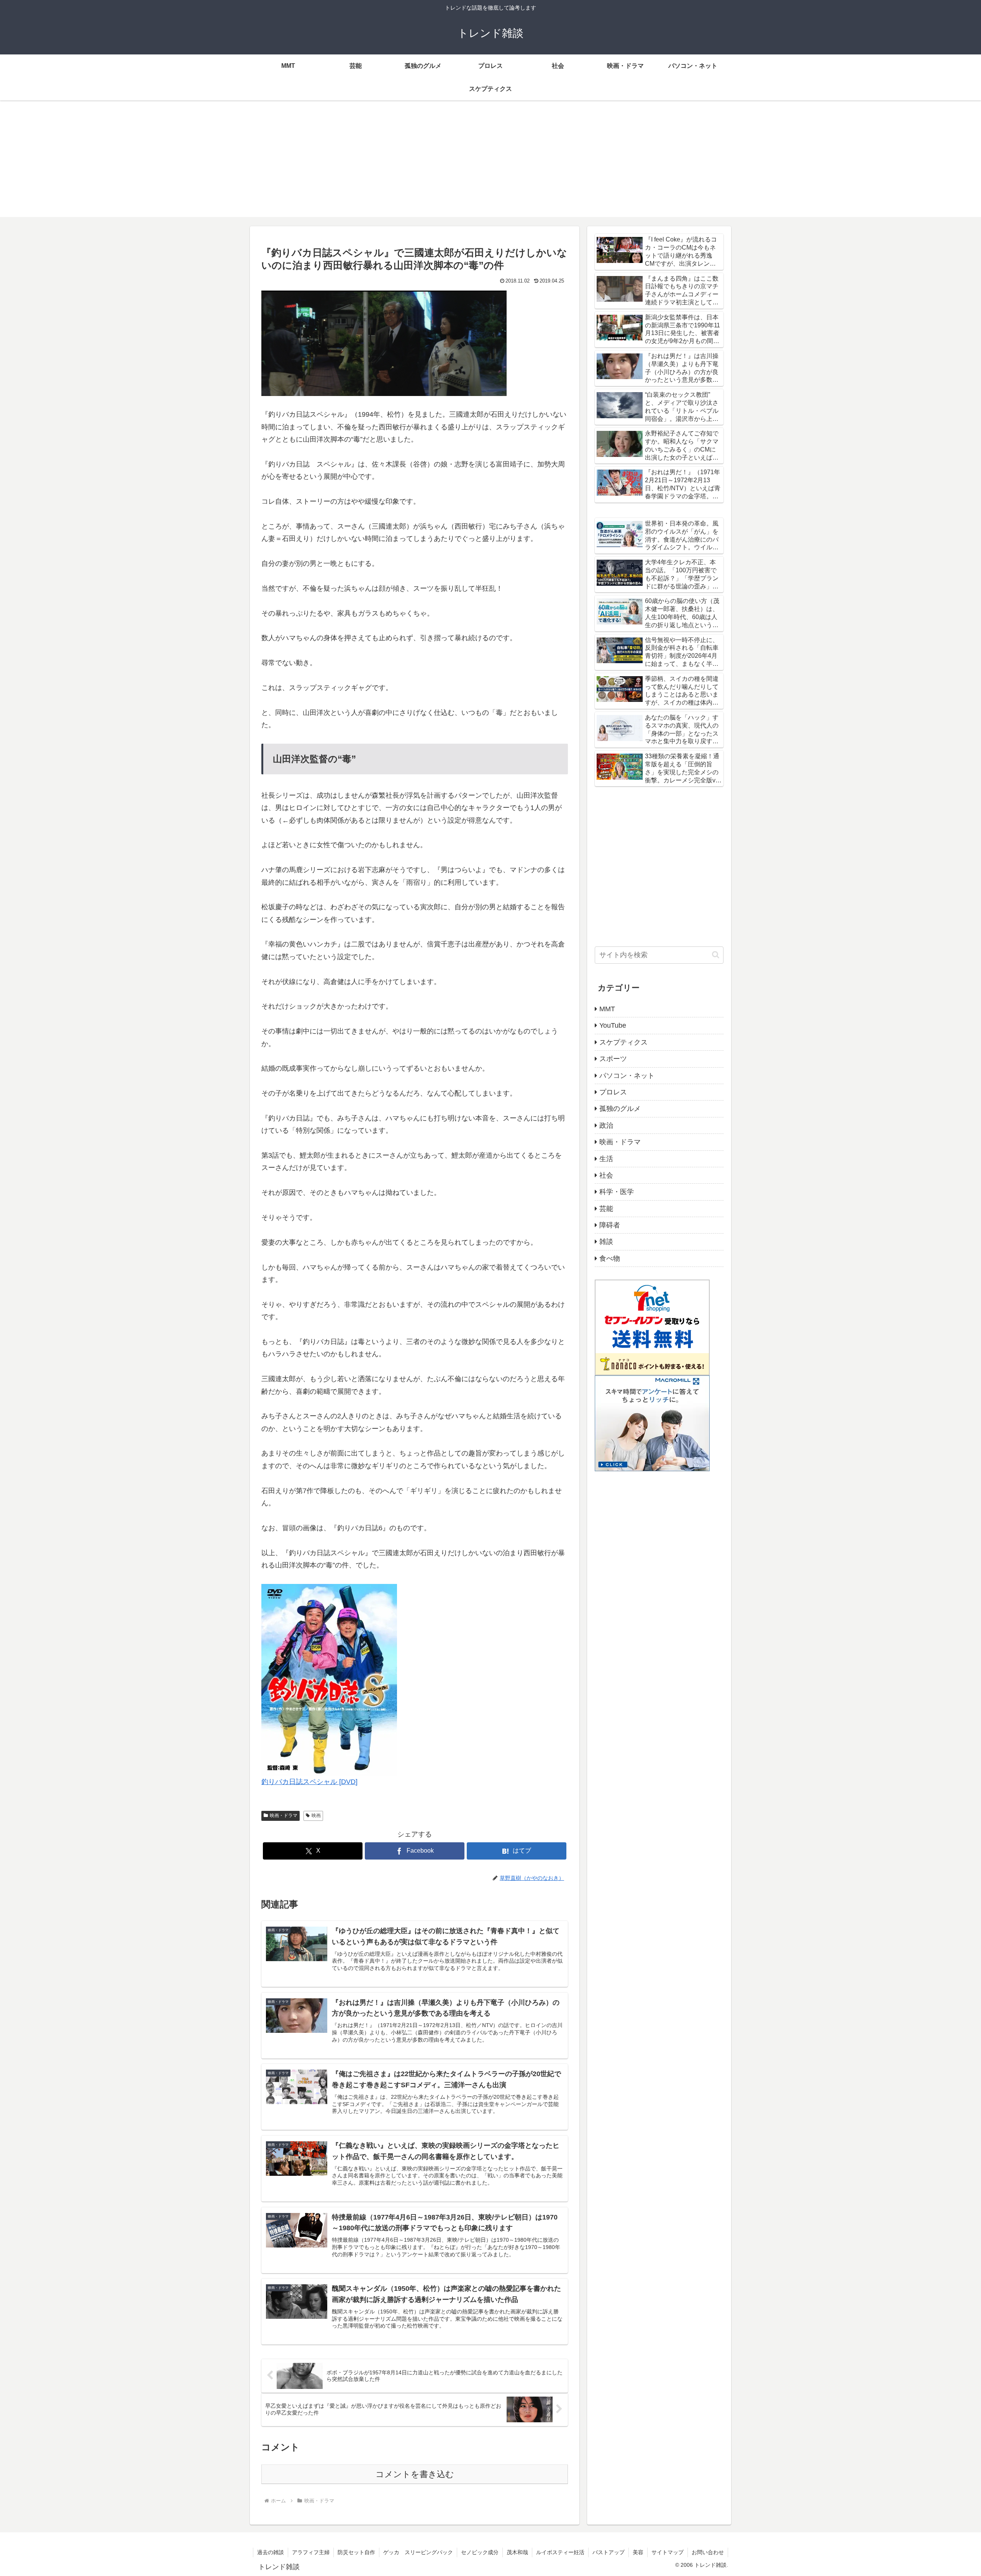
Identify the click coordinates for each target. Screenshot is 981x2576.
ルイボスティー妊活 (560, 2552)
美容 (638, 2552)
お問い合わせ (708, 2552)
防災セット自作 (356, 2552)
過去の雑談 (271, 2552)
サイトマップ (668, 2552)
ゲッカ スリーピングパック (418, 2552)
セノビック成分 (480, 2552)
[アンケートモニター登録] (652, 1423)
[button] (716, 955)
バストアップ (609, 2552)
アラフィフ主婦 (311, 2552)
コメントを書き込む (415, 2474)
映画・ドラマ (284, 1815)
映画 (316, 1815)
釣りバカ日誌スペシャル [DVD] (309, 1782)
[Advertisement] (490, 163)
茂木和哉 (517, 2552)
